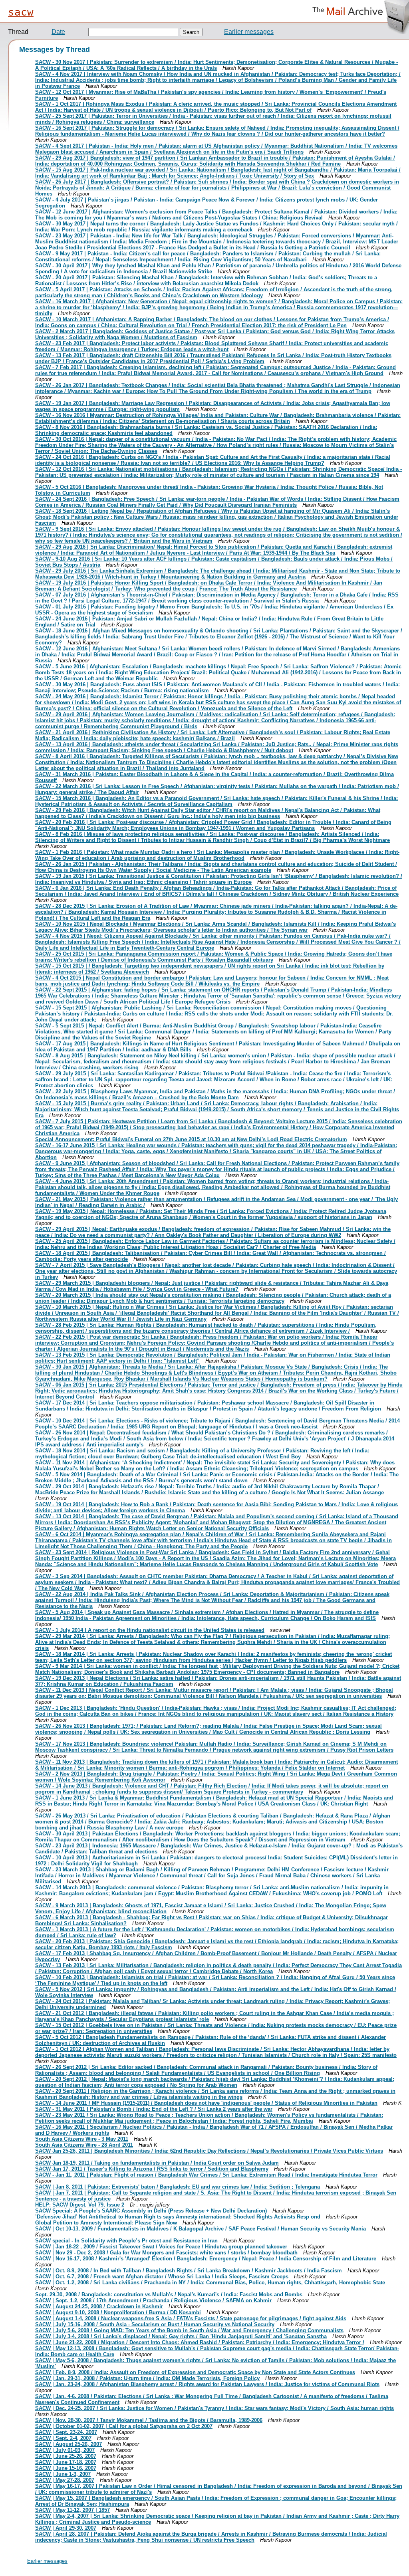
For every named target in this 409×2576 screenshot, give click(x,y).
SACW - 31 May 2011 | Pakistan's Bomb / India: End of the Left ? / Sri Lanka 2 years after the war (154, 2109)
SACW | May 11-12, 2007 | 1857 (72, 2510)
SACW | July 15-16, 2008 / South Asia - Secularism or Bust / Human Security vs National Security (155, 2324)
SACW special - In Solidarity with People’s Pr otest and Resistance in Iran (126, 2241)
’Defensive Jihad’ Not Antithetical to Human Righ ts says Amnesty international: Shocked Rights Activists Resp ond (178, 2217)
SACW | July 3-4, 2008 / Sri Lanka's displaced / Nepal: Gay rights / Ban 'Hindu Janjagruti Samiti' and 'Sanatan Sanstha (181, 2336)
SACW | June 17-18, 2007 (66, 2462)
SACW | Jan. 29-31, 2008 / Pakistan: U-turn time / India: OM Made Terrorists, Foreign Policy (147, 2378)
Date (58, 32)
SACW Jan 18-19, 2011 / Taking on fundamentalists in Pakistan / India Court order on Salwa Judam (157, 2163)
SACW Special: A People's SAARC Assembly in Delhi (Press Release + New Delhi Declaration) (151, 2211)
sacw (21, 12)
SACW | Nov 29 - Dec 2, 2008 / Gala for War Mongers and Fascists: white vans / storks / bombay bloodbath (166, 2253)
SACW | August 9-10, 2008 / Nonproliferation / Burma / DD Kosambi (118, 2312)
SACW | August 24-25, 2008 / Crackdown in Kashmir (99, 2306)
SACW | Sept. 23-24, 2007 (66, 2432)
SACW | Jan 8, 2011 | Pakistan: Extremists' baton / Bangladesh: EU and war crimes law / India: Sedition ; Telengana (178, 2187)
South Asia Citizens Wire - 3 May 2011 (82, 2139)
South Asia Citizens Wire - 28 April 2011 (84, 2145)
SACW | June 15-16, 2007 (66, 2468)
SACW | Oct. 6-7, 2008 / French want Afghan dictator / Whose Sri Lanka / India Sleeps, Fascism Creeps (162, 2277)
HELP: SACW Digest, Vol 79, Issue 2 (80, 2205)
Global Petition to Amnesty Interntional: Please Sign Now (106, 2223)
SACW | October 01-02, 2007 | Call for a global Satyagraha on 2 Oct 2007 (124, 2426)
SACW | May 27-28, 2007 (65, 2480)
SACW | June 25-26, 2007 (66, 2456)
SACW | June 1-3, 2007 (63, 2474)
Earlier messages (249, 32)
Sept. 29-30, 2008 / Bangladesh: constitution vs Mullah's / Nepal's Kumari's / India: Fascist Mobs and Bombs (169, 2294)
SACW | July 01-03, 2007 (65, 2450)
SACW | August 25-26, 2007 (68, 2444)
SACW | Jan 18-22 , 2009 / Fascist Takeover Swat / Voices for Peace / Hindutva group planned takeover (161, 2247)
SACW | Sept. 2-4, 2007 (63, 2438)
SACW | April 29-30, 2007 (66, 2528)
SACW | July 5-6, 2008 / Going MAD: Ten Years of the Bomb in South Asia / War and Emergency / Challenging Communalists (189, 2330)
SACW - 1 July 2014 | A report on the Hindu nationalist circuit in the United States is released (150, 1630)
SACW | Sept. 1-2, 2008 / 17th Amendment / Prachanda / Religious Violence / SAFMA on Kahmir (153, 2300)
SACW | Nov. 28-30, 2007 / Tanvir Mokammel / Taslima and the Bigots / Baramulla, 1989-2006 (149, 2420)
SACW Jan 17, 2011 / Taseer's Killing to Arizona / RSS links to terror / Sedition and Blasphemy (152, 2169)
